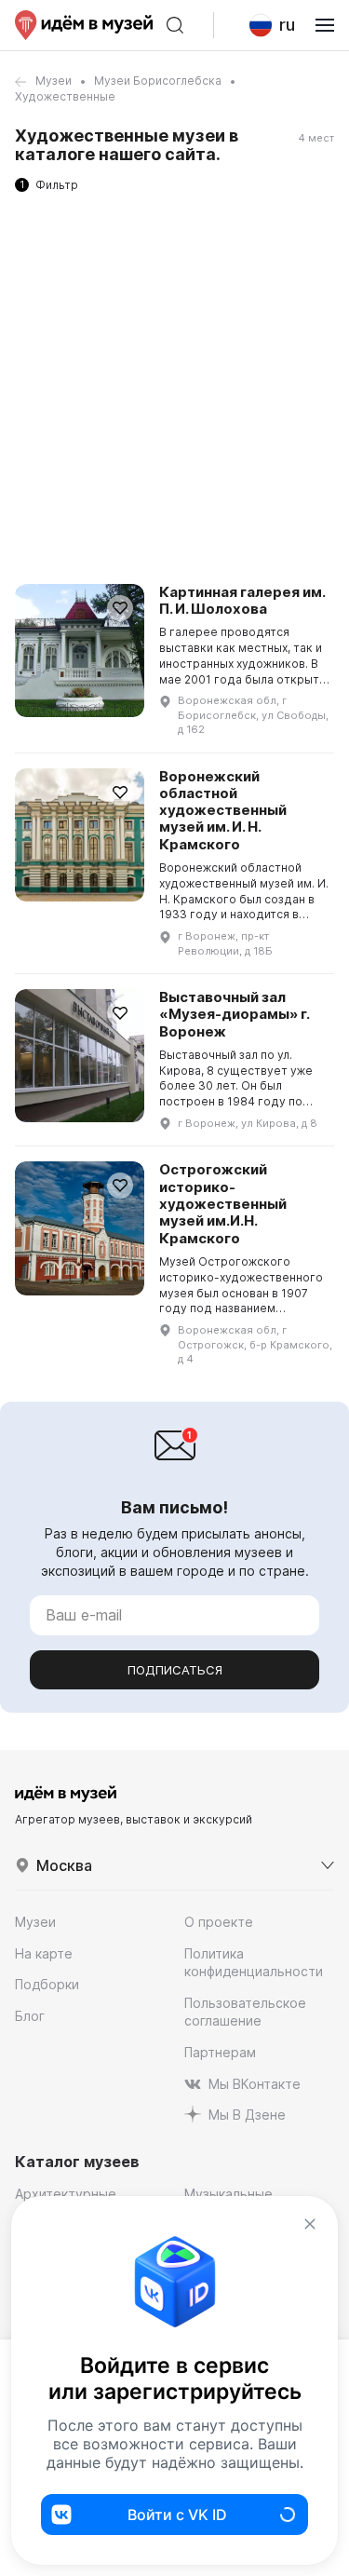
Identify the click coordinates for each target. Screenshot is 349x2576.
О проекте (219, 1922)
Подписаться (175, 1670)
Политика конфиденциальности (254, 1963)
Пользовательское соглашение (245, 2012)
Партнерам (220, 2052)
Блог (30, 2016)
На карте (44, 1953)
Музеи (54, 81)
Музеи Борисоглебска (158, 81)
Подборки (47, 1984)
